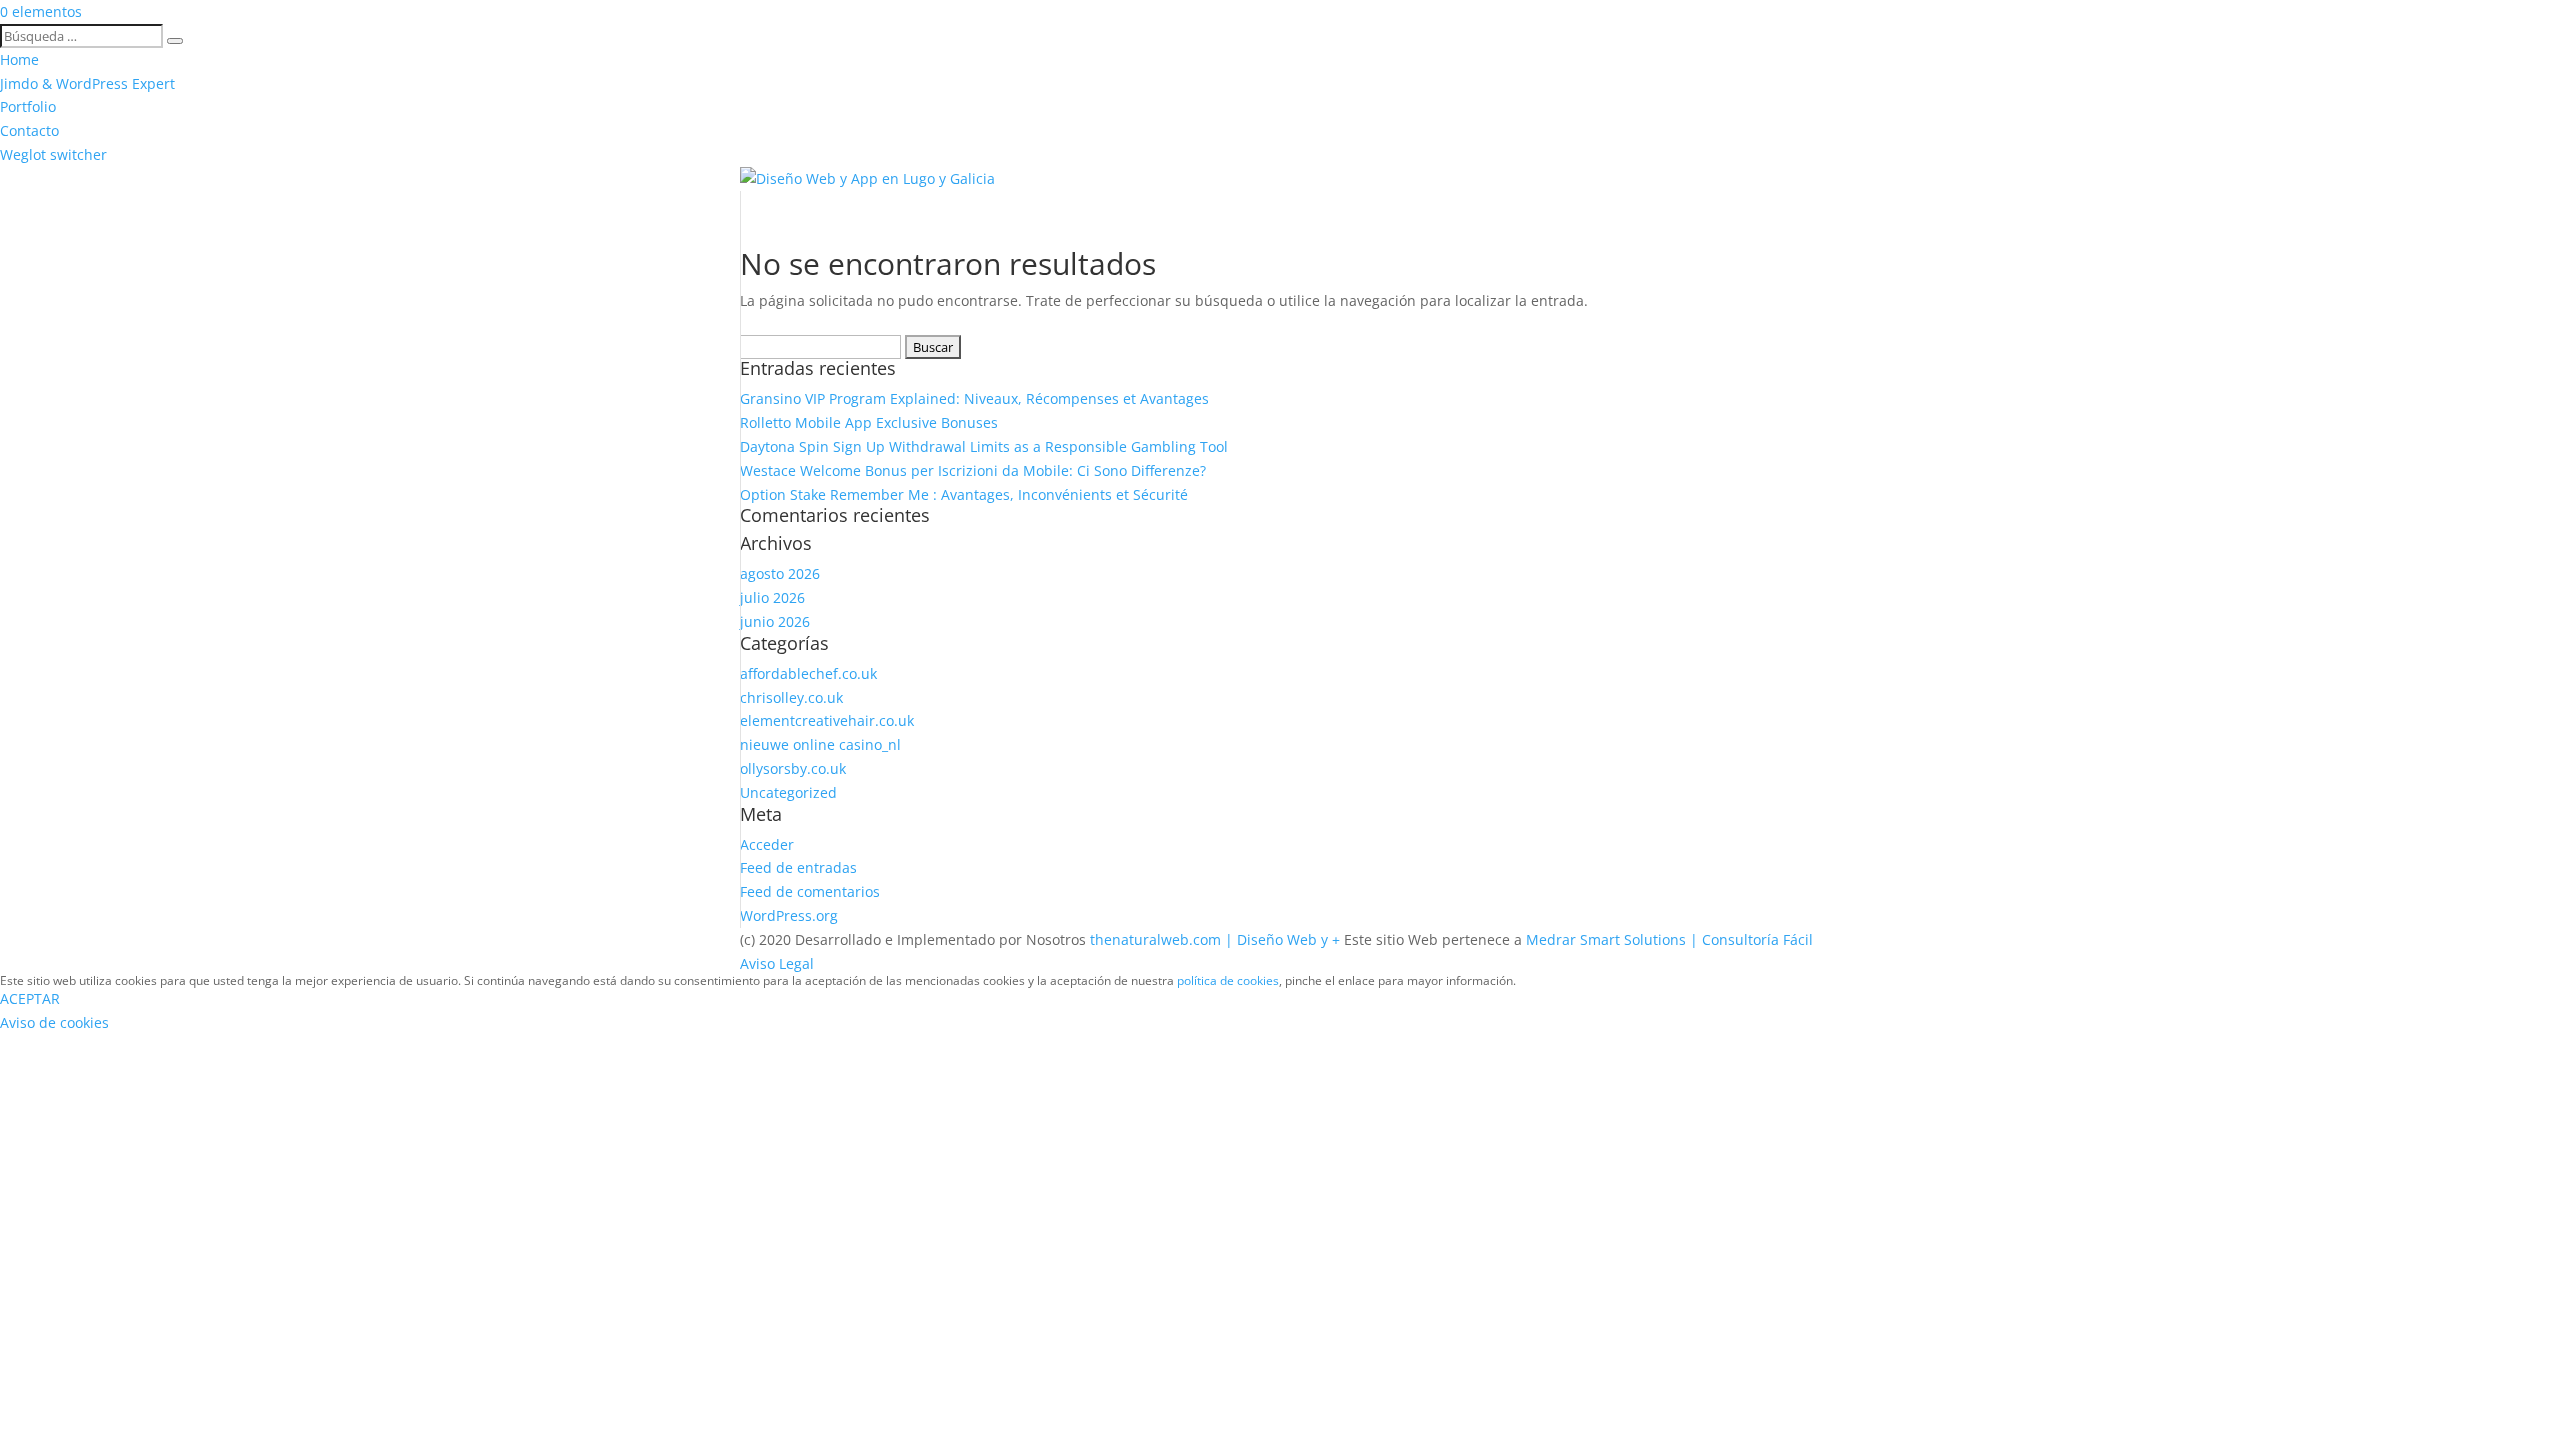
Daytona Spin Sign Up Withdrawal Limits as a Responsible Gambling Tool (984, 446)
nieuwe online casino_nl (820, 744)
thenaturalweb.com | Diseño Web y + (1215, 939)
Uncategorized (788, 792)
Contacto (29, 130)
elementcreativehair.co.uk (827, 720)
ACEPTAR (30, 998)
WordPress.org (789, 915)
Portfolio (28, 106)
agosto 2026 (780, 573)
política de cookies (1228, 980)
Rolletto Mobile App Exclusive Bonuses (869, 422)
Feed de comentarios (810, 891)
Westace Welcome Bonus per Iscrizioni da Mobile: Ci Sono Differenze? (973, 470)
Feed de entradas (798, 867)
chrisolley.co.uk (791, 697)
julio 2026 (772, 597)
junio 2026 (775, 621)
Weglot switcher (53, 154)
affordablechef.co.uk (808, 673)
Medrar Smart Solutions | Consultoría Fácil (1669, 939)
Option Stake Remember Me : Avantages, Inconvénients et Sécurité (964, 494)
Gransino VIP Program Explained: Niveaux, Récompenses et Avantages (974, 398)
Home (19, 59)
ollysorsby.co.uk (793, 768)
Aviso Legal (777, 963)
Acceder (767, 844)
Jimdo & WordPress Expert (87, 83)
